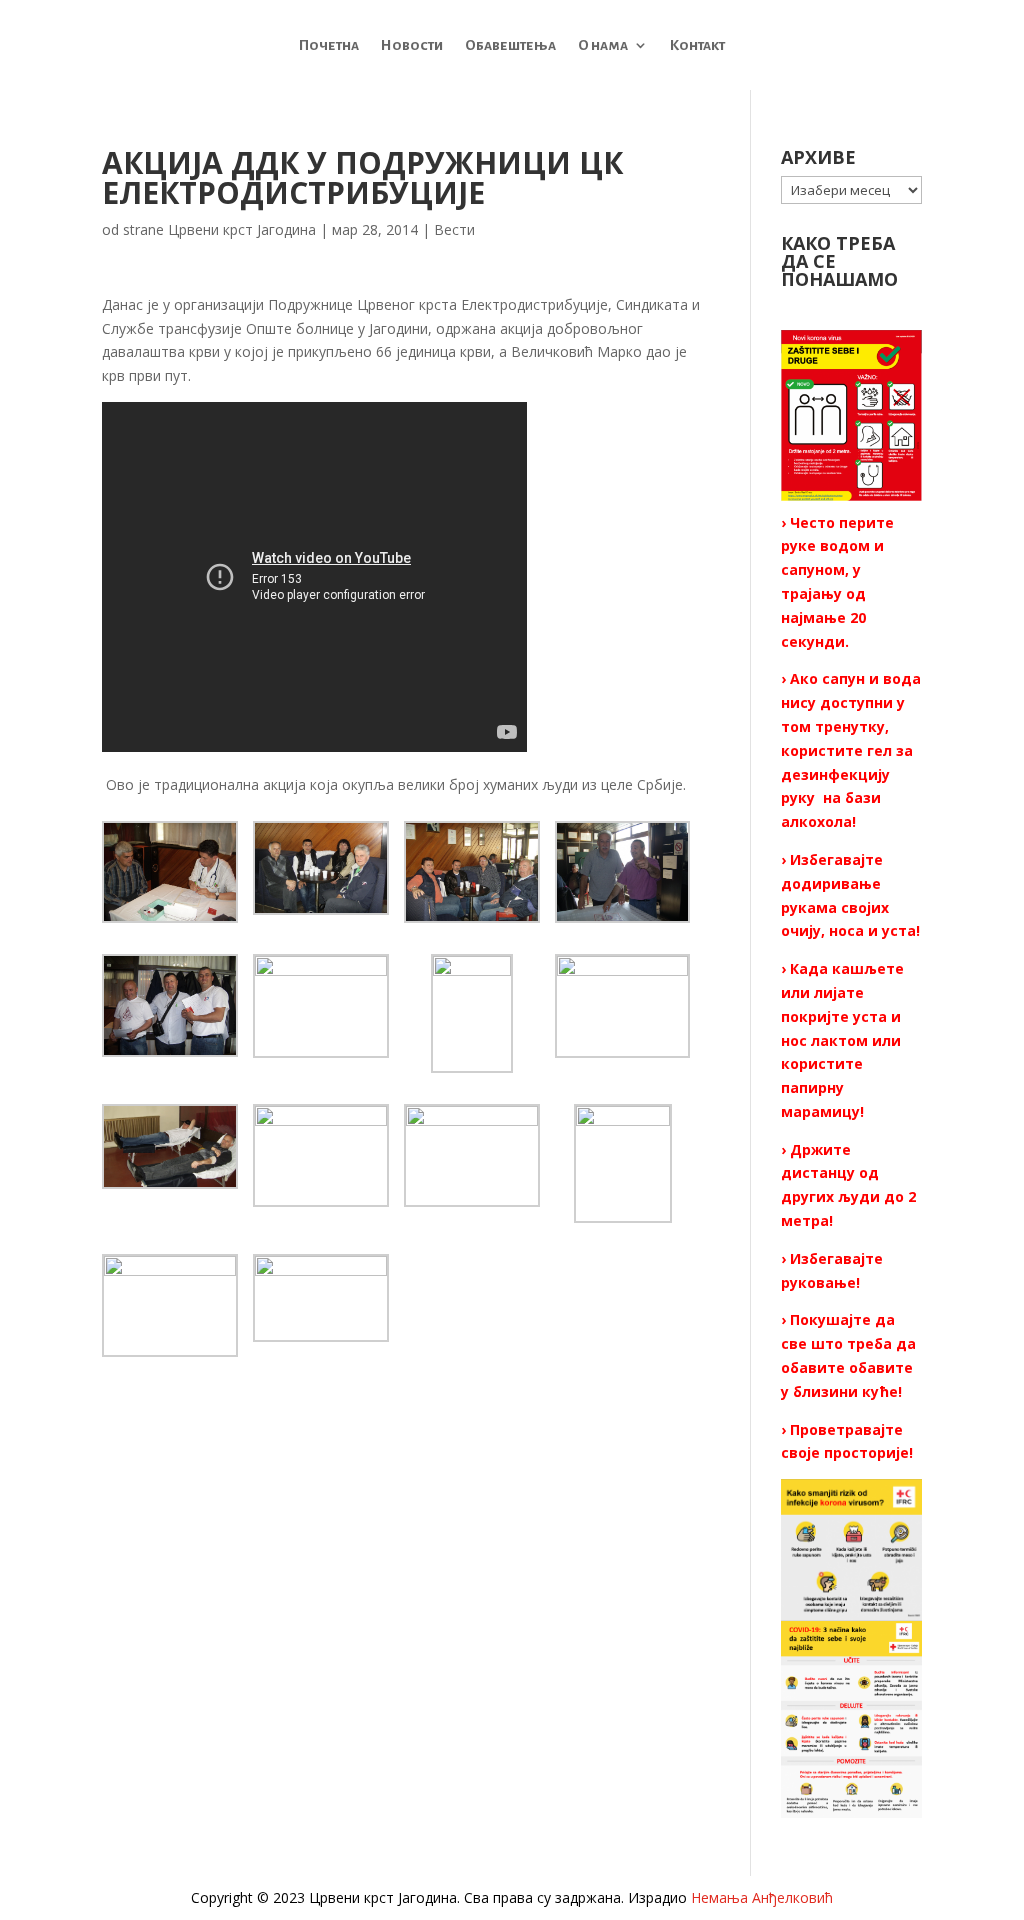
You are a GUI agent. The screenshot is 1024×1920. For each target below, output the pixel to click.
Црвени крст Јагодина (242, 229)
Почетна (329, 45)
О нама (603, 45)
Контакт (697, 45)
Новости (412, 45)
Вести (454, 229)
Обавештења (510, 45)
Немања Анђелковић (762, 1897)
